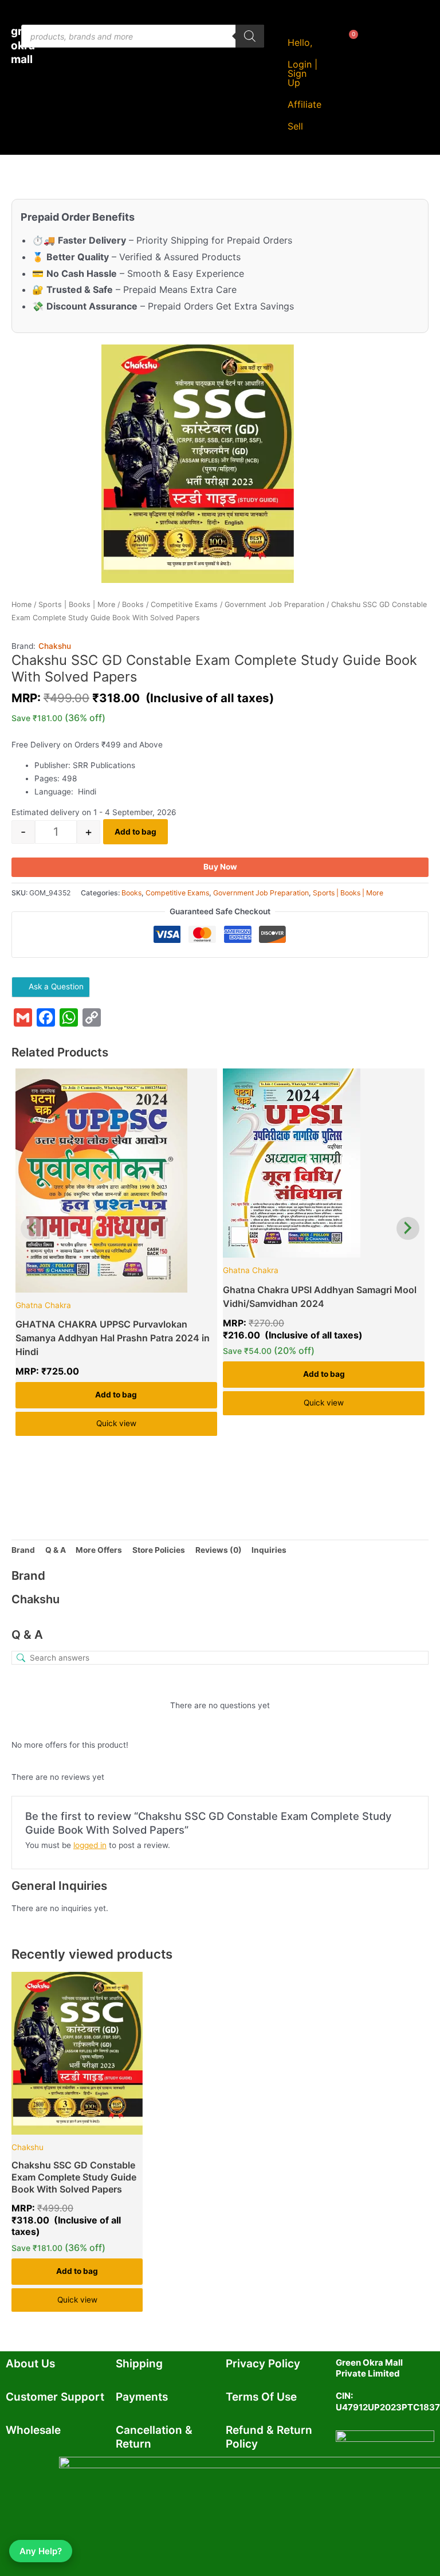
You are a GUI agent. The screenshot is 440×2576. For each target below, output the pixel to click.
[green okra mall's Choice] (116, 1181)
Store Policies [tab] (159, 1550)
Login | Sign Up (302, 73)
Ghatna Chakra (43, 1305)
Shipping (139, 2364)
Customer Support (55, 2397)
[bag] (344, 49)
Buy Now (220, 867)
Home (21, 604)
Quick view (116, 1423)
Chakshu (55, 646)
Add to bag (135, 832)
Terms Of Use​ (261, 2397)
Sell (295, 126)
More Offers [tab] (99, 1550)
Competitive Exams (184, 604)
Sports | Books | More (77, 604)
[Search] (250, 36)
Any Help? (41, 2551)
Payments (142, 2397)
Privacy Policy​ (263, 2364)
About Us (30, 2364)
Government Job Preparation (274, 604)
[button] (298, 126)
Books (133, 604)
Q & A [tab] (56, 1550)
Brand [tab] (23, 1550)
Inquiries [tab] (269, 1550)
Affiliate (305, 104)
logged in (90, 1845)
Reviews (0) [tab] (219, 1550)
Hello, (300, 42)
